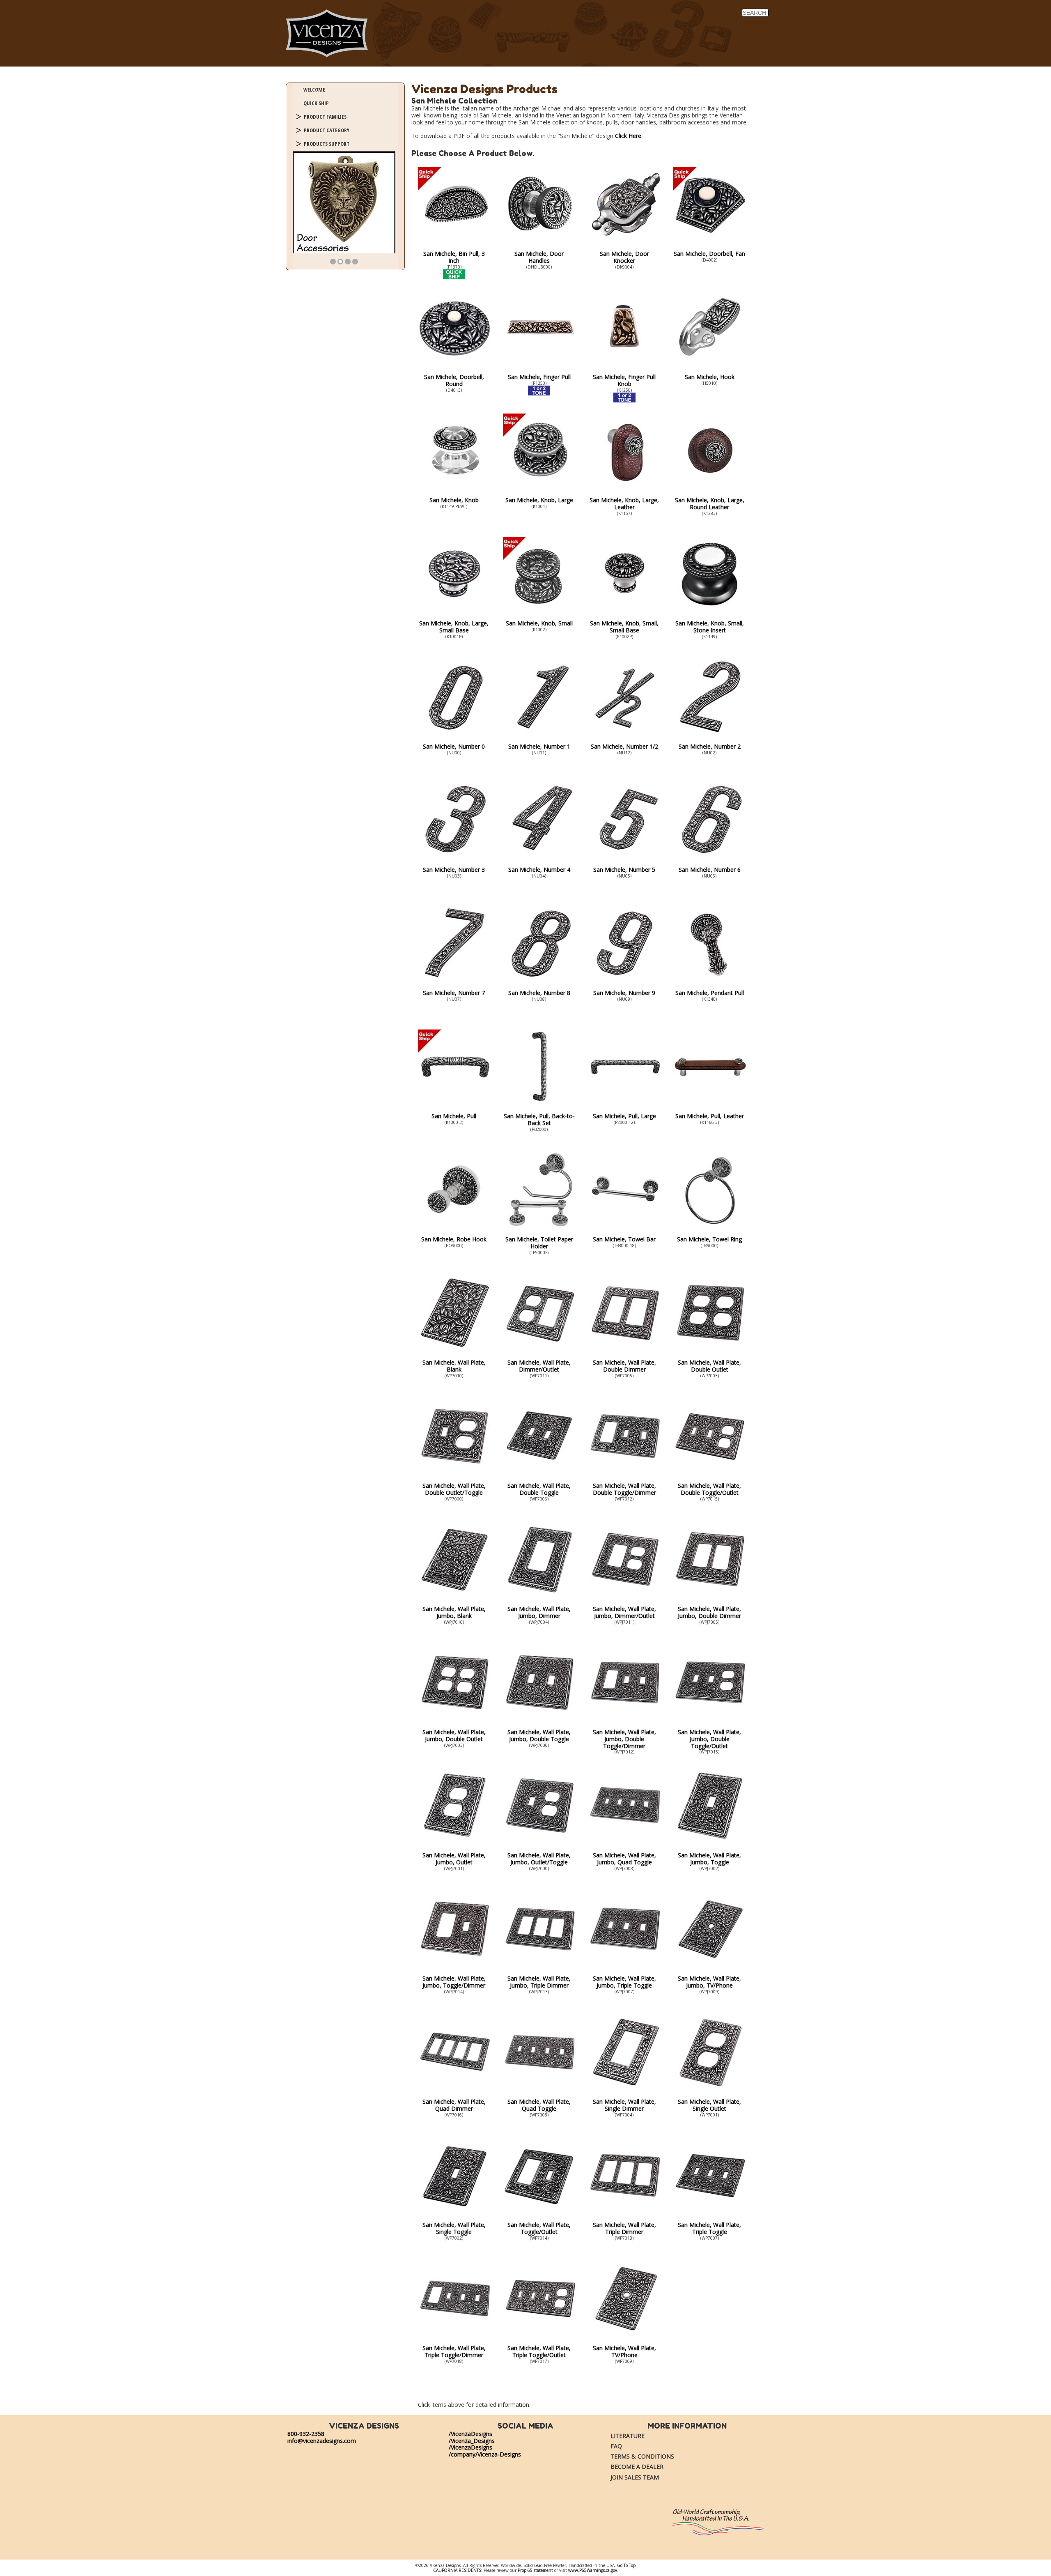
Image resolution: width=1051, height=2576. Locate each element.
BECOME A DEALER (637, 2467)
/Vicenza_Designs (472, 2441)
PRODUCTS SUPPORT (327, 144)
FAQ (616, 2446)
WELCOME (314, 90)
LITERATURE (628, 2436)
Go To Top (626, 2565)
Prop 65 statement (535, 2570)
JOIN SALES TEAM (635, 2477)
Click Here (628, 136)
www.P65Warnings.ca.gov (593, 2570)
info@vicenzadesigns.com (322, 2441)
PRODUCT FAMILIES (325, 117)
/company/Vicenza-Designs (485, 2454)
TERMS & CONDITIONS (642, 2456)
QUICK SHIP (316, 103)
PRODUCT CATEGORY (327, 130)
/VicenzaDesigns (470, 2434)
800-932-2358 (306, 2434)
